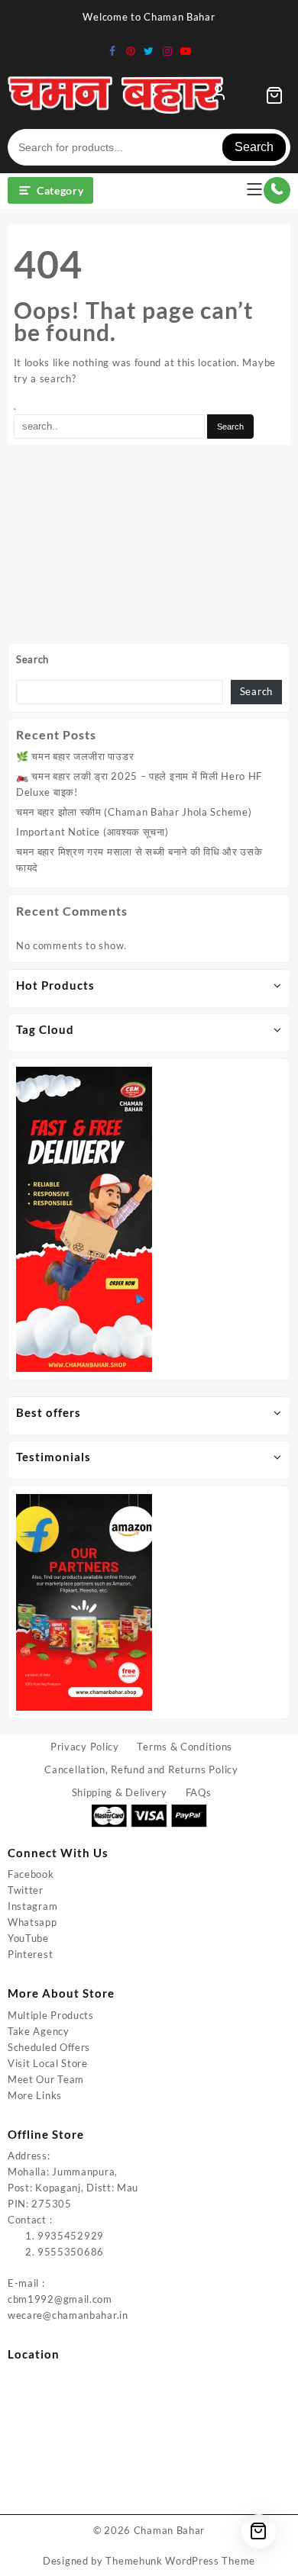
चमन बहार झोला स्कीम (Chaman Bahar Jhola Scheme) (134, 812)
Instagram (32, 1906)
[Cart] (274, 95)
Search (254, 147)
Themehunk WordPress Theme (180, 2561)
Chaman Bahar (169, 2530)
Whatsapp (32, 1922)
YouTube (28, 1938)
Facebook (31, 1874)
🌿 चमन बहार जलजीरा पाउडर (75, 756)
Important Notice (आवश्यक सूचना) (92, 832)
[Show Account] (219, 95)
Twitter (26, 1890)
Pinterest (30, 1954)
